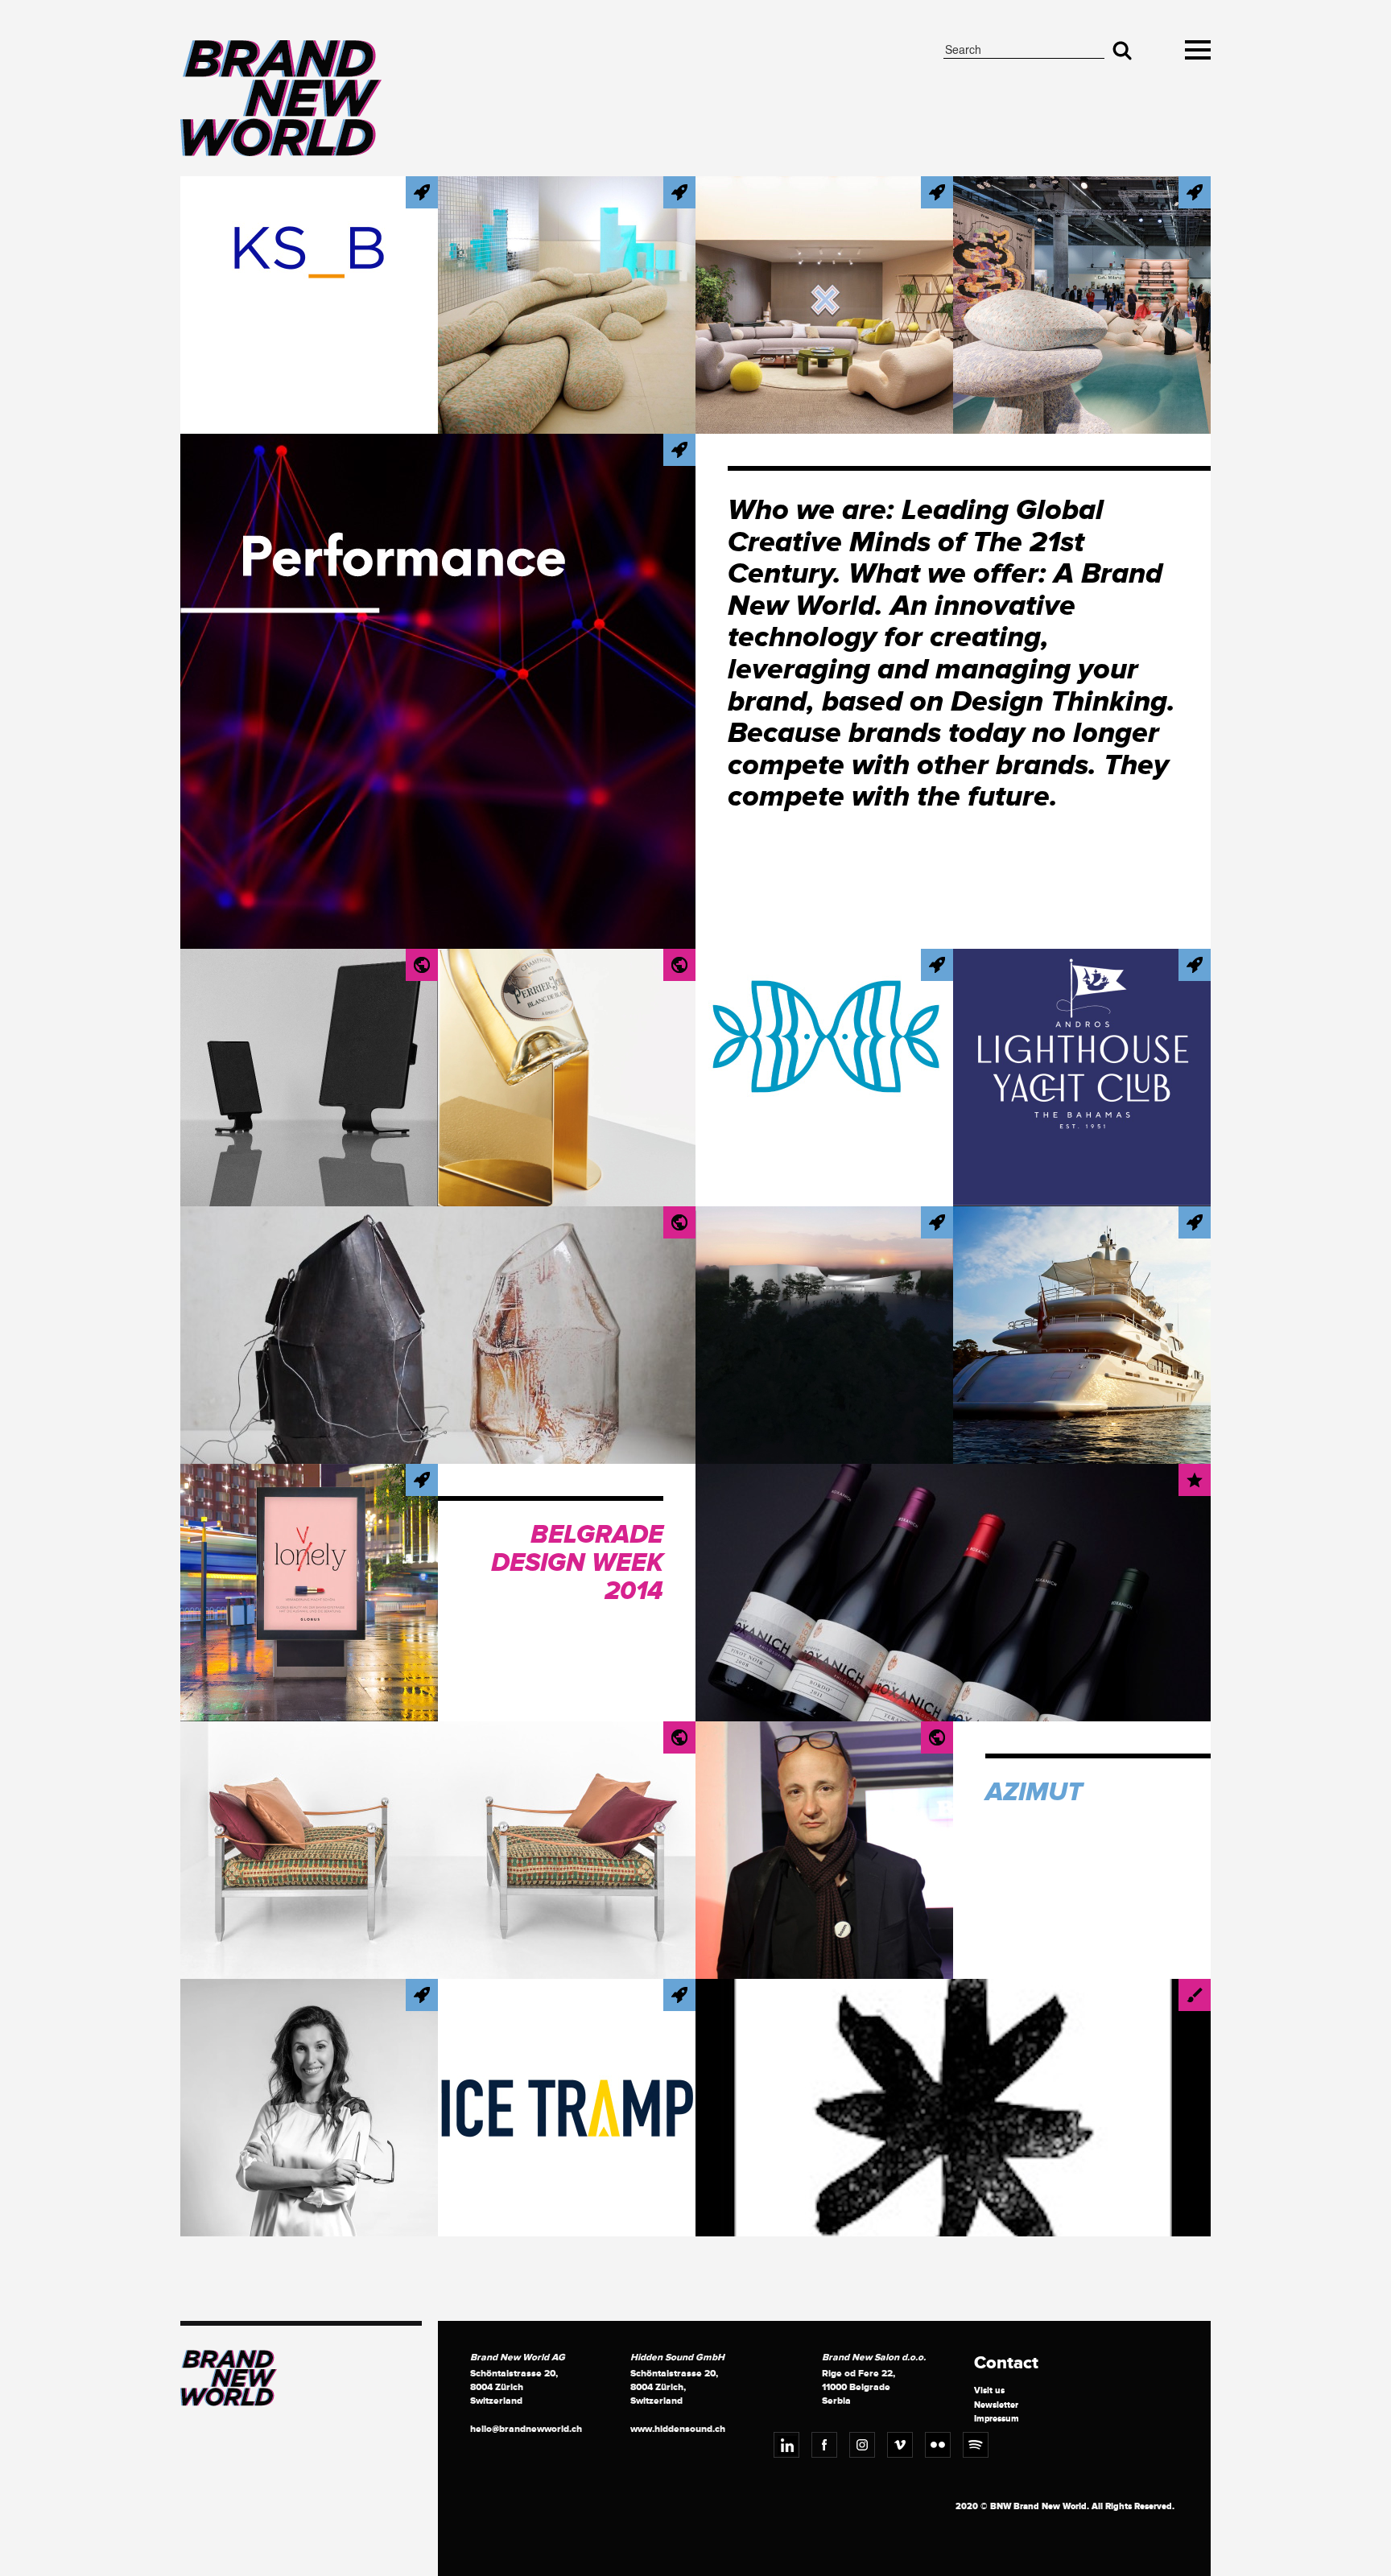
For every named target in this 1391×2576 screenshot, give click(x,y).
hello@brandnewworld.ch (526, 2429)
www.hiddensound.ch (678, 2429)
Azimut (1034, 1793)
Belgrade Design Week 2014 (577, 1564)
